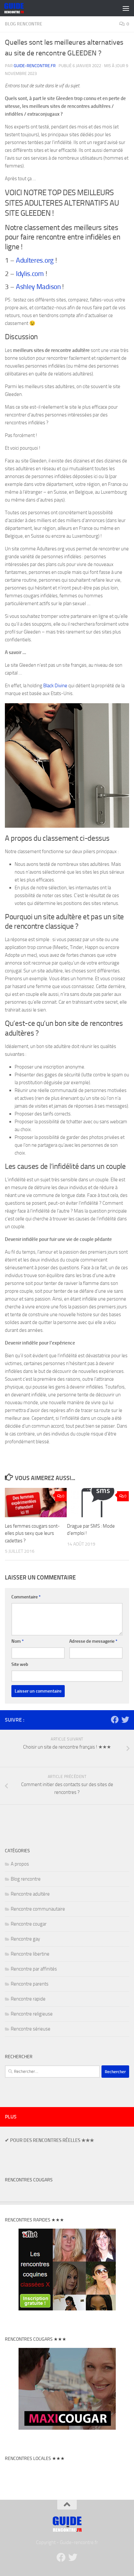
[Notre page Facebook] (115, 1720)
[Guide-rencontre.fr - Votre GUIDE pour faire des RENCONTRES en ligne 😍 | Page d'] (17, 8)
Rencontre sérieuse (31, 2029)
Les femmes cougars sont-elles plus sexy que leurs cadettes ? (32, 1533)
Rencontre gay (25, 1939)
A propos (20, 1864)
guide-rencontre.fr (35, 66)
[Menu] (126, 8)
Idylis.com (30, 274)
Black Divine (55, 686)
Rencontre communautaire (38, 1909)
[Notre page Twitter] (125, 1720)
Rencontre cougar (29, 1924)
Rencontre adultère (30, 1894)
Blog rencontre (24, 24)
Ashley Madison (38, 287)
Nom (18, 1641)
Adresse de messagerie (93, 1641)
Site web (20, 1664)
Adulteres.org (35, 260)
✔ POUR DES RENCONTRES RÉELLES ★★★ (49, 2140)
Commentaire (26, 1597)
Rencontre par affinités (34, 1969)
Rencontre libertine (30, 1954)
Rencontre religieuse (32, 2014)
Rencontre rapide (28, 1999)
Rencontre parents (30, 1984)
